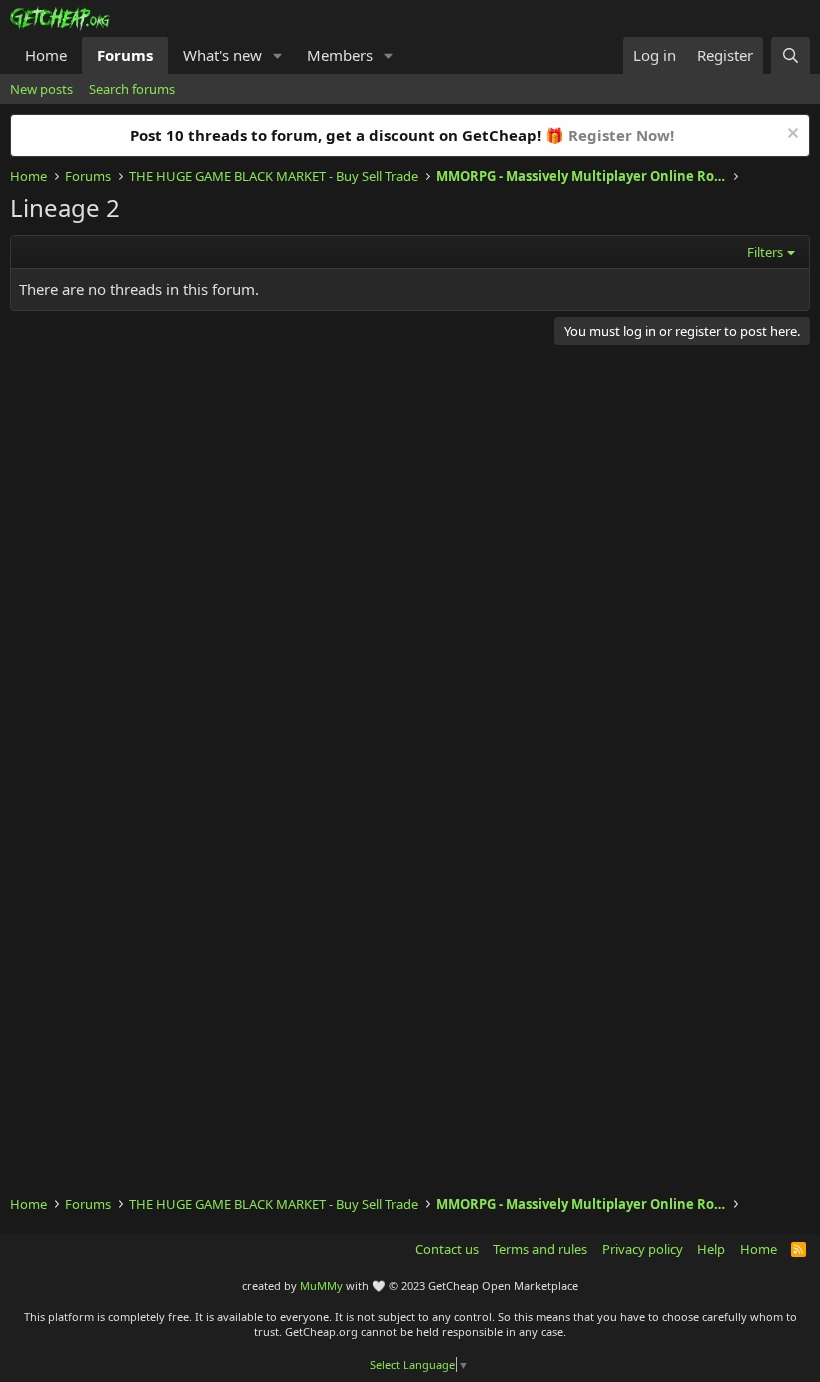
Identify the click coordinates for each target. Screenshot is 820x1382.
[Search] (790, 55)
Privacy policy (642, 1249)
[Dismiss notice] (790, 135)
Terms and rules (540, 1249)
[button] (278, 55)
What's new (222, 55)
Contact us (447, 1249)
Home (46, 55)
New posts (41, 89)
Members (340, 55)
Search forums (132, 89)
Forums (125, 55)
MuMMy (321, 1285)
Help (711, 1249)
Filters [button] (765, 252)
